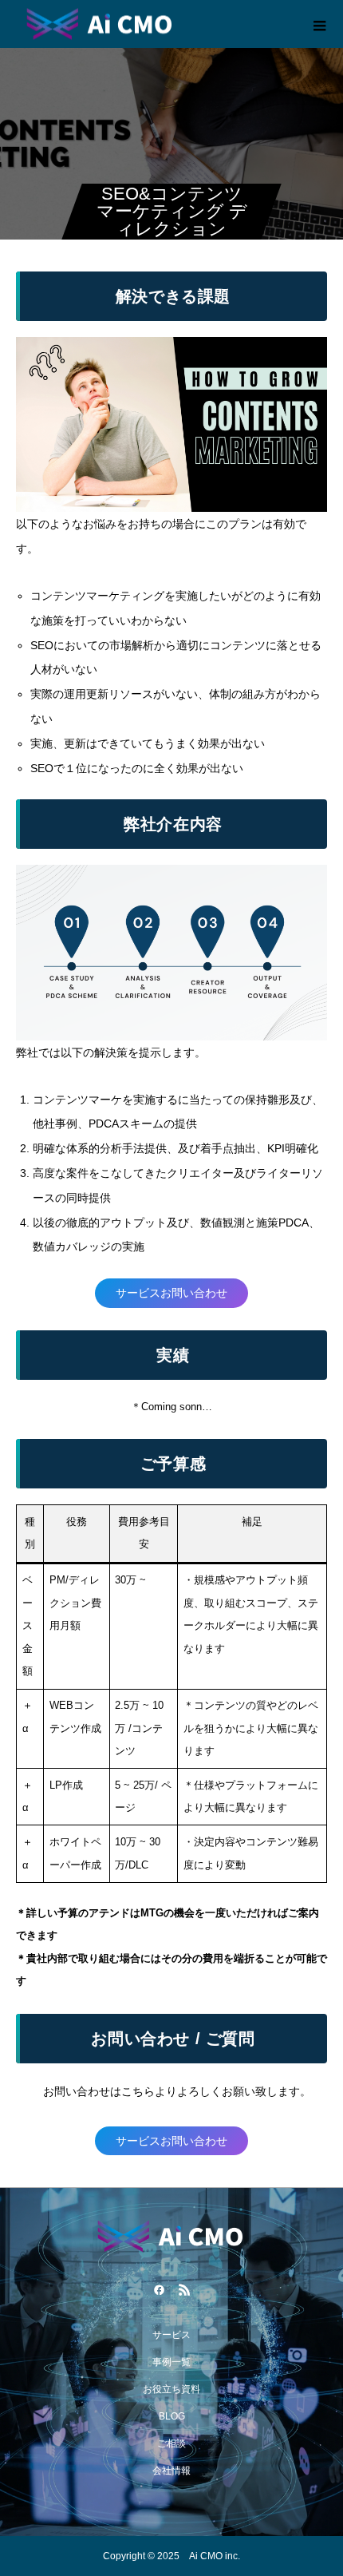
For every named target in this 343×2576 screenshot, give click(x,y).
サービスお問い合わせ (171, 1293)
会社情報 (171, 2471)
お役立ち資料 (171, 2389)
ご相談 (171, 2443)
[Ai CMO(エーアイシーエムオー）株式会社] (171, 2236)
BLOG (172, 2416)
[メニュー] (319, 24)
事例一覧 (171, 2362)
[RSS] (184, 2289)
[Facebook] (159, 2289)
